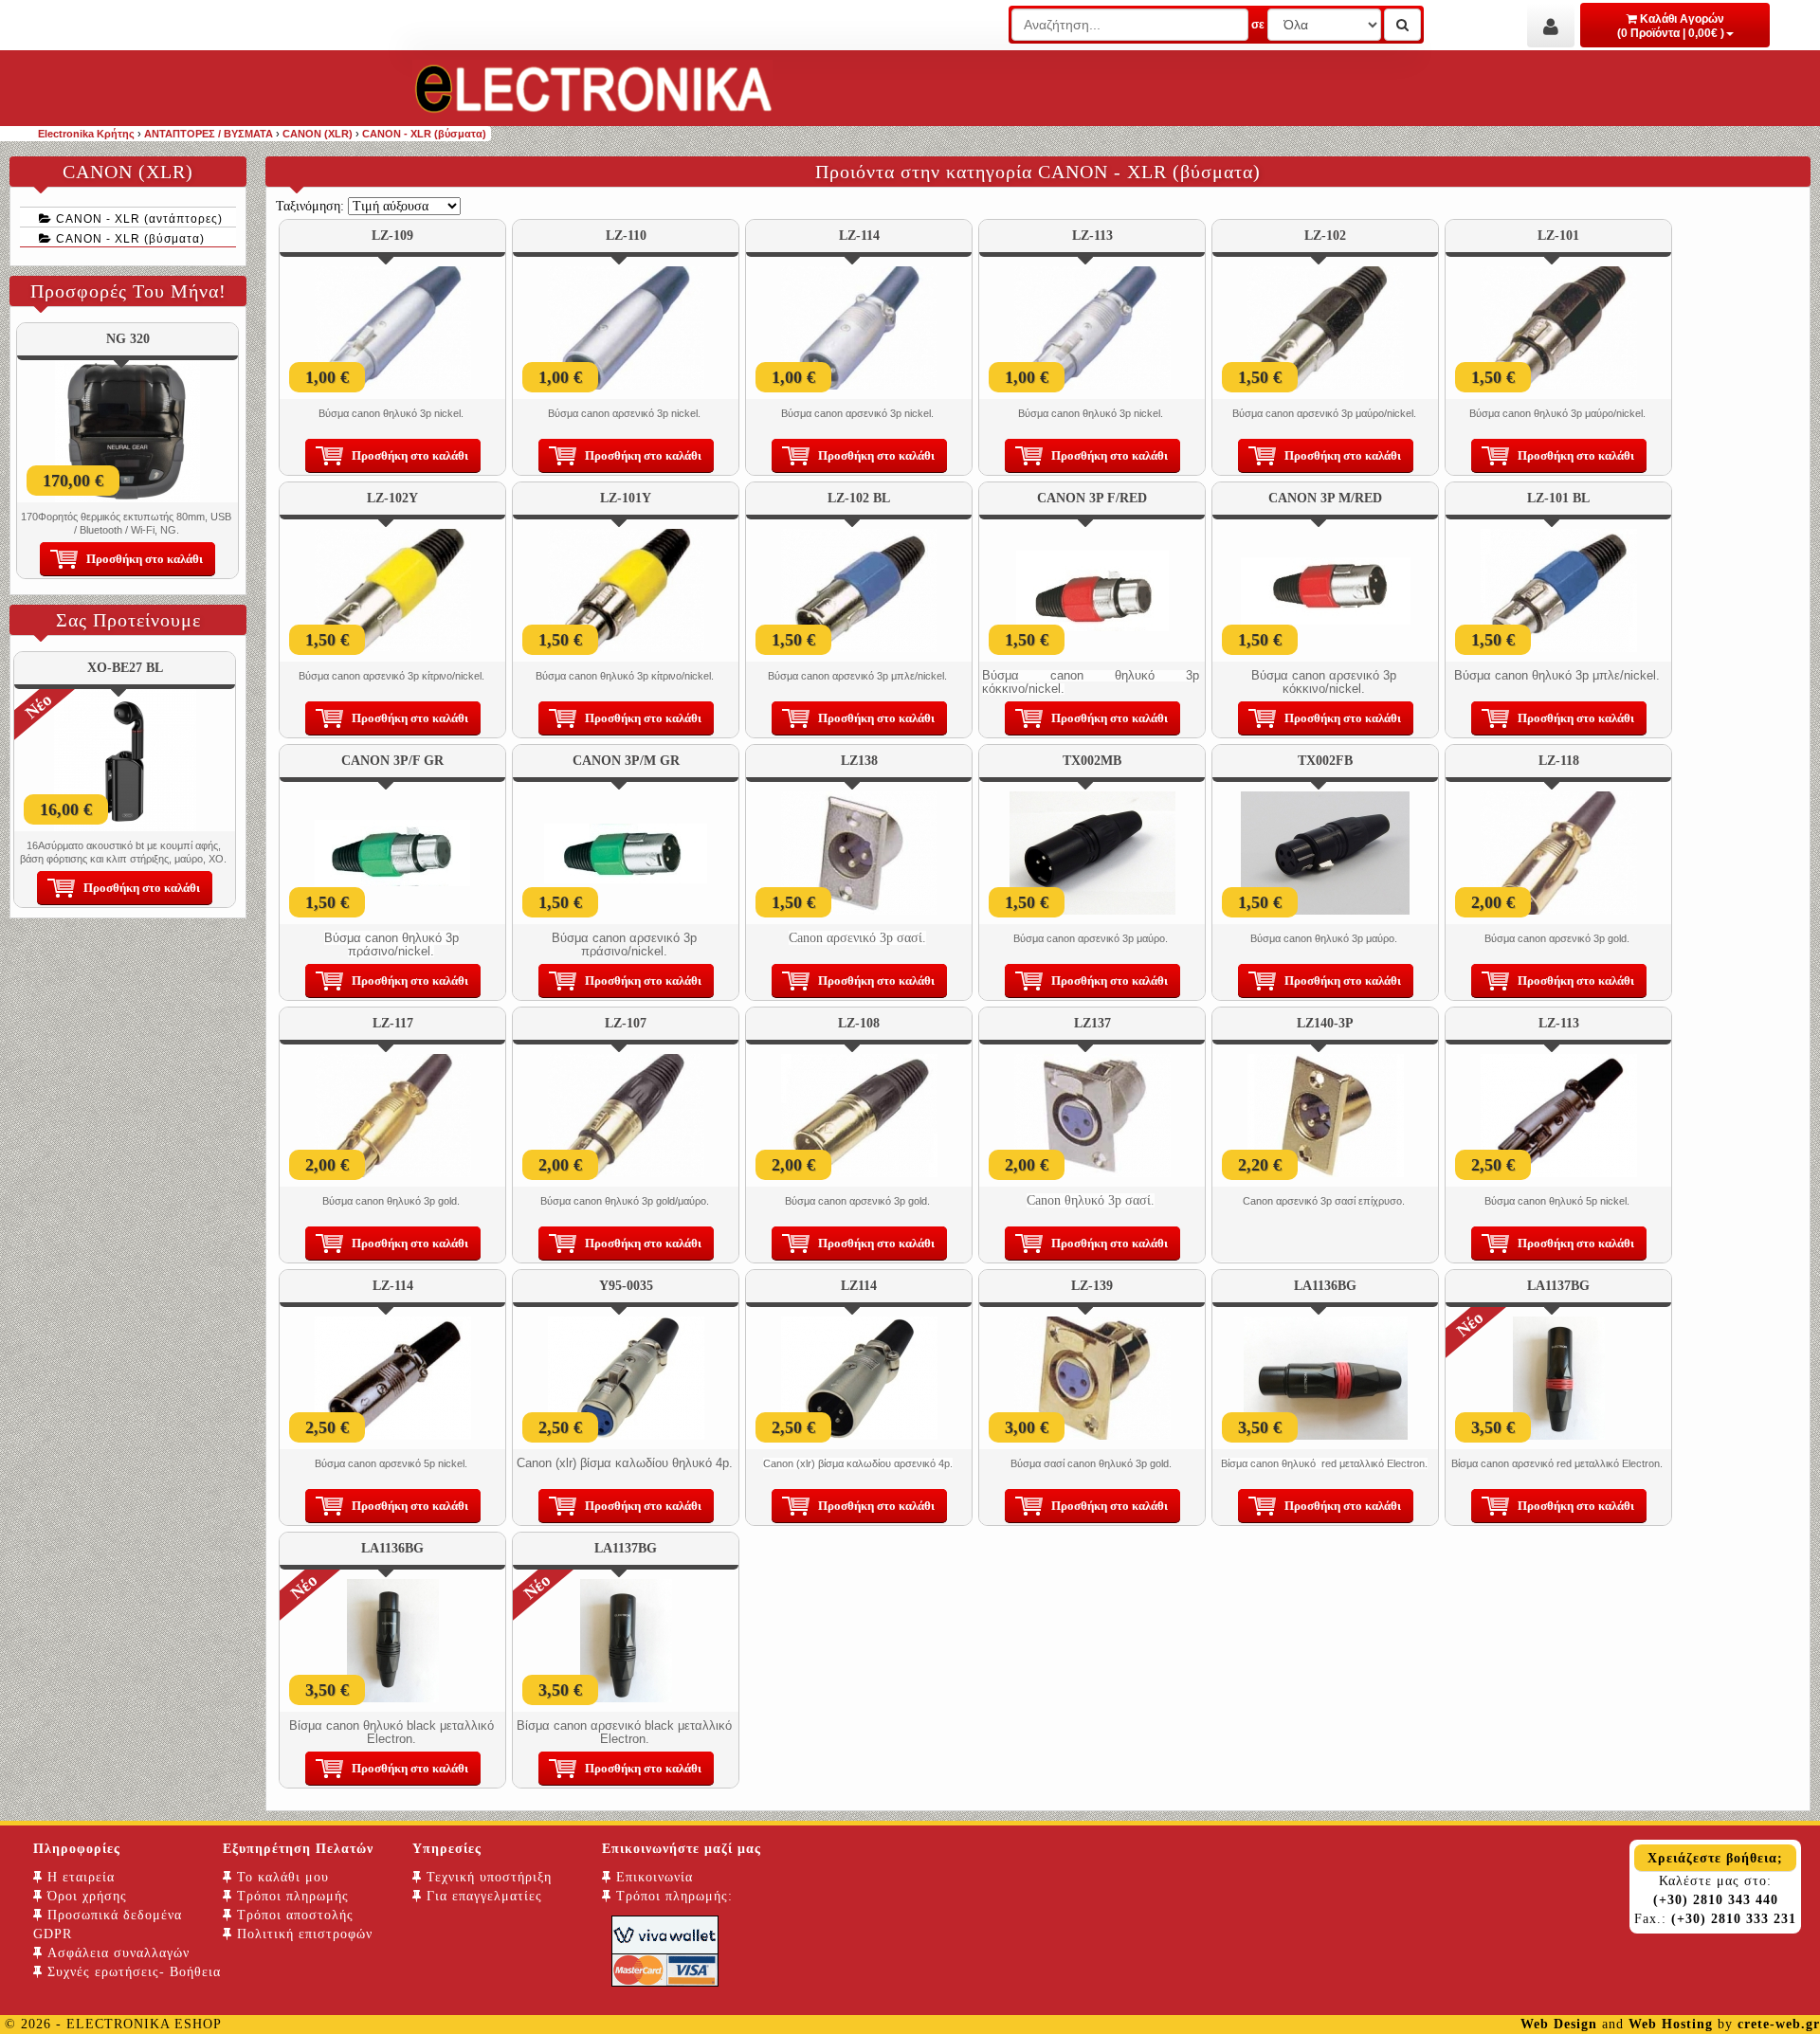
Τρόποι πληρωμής (291, 1896)
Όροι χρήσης (85, 1896)
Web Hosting (1671, 2024)
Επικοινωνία (652, 1877)
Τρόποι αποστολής (293, 1915)
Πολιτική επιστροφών (302, 1934)
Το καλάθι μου (281, 1877)
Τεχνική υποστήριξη (487, 1877)
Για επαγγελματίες (482, 1896)
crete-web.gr (1779, 2024)
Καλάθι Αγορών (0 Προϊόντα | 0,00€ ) (1671, 26)
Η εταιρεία (79, 1877)
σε (1258, 25)
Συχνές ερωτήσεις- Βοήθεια (132, 1972)
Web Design (1559, 2024)
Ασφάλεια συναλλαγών (116, 1953)
